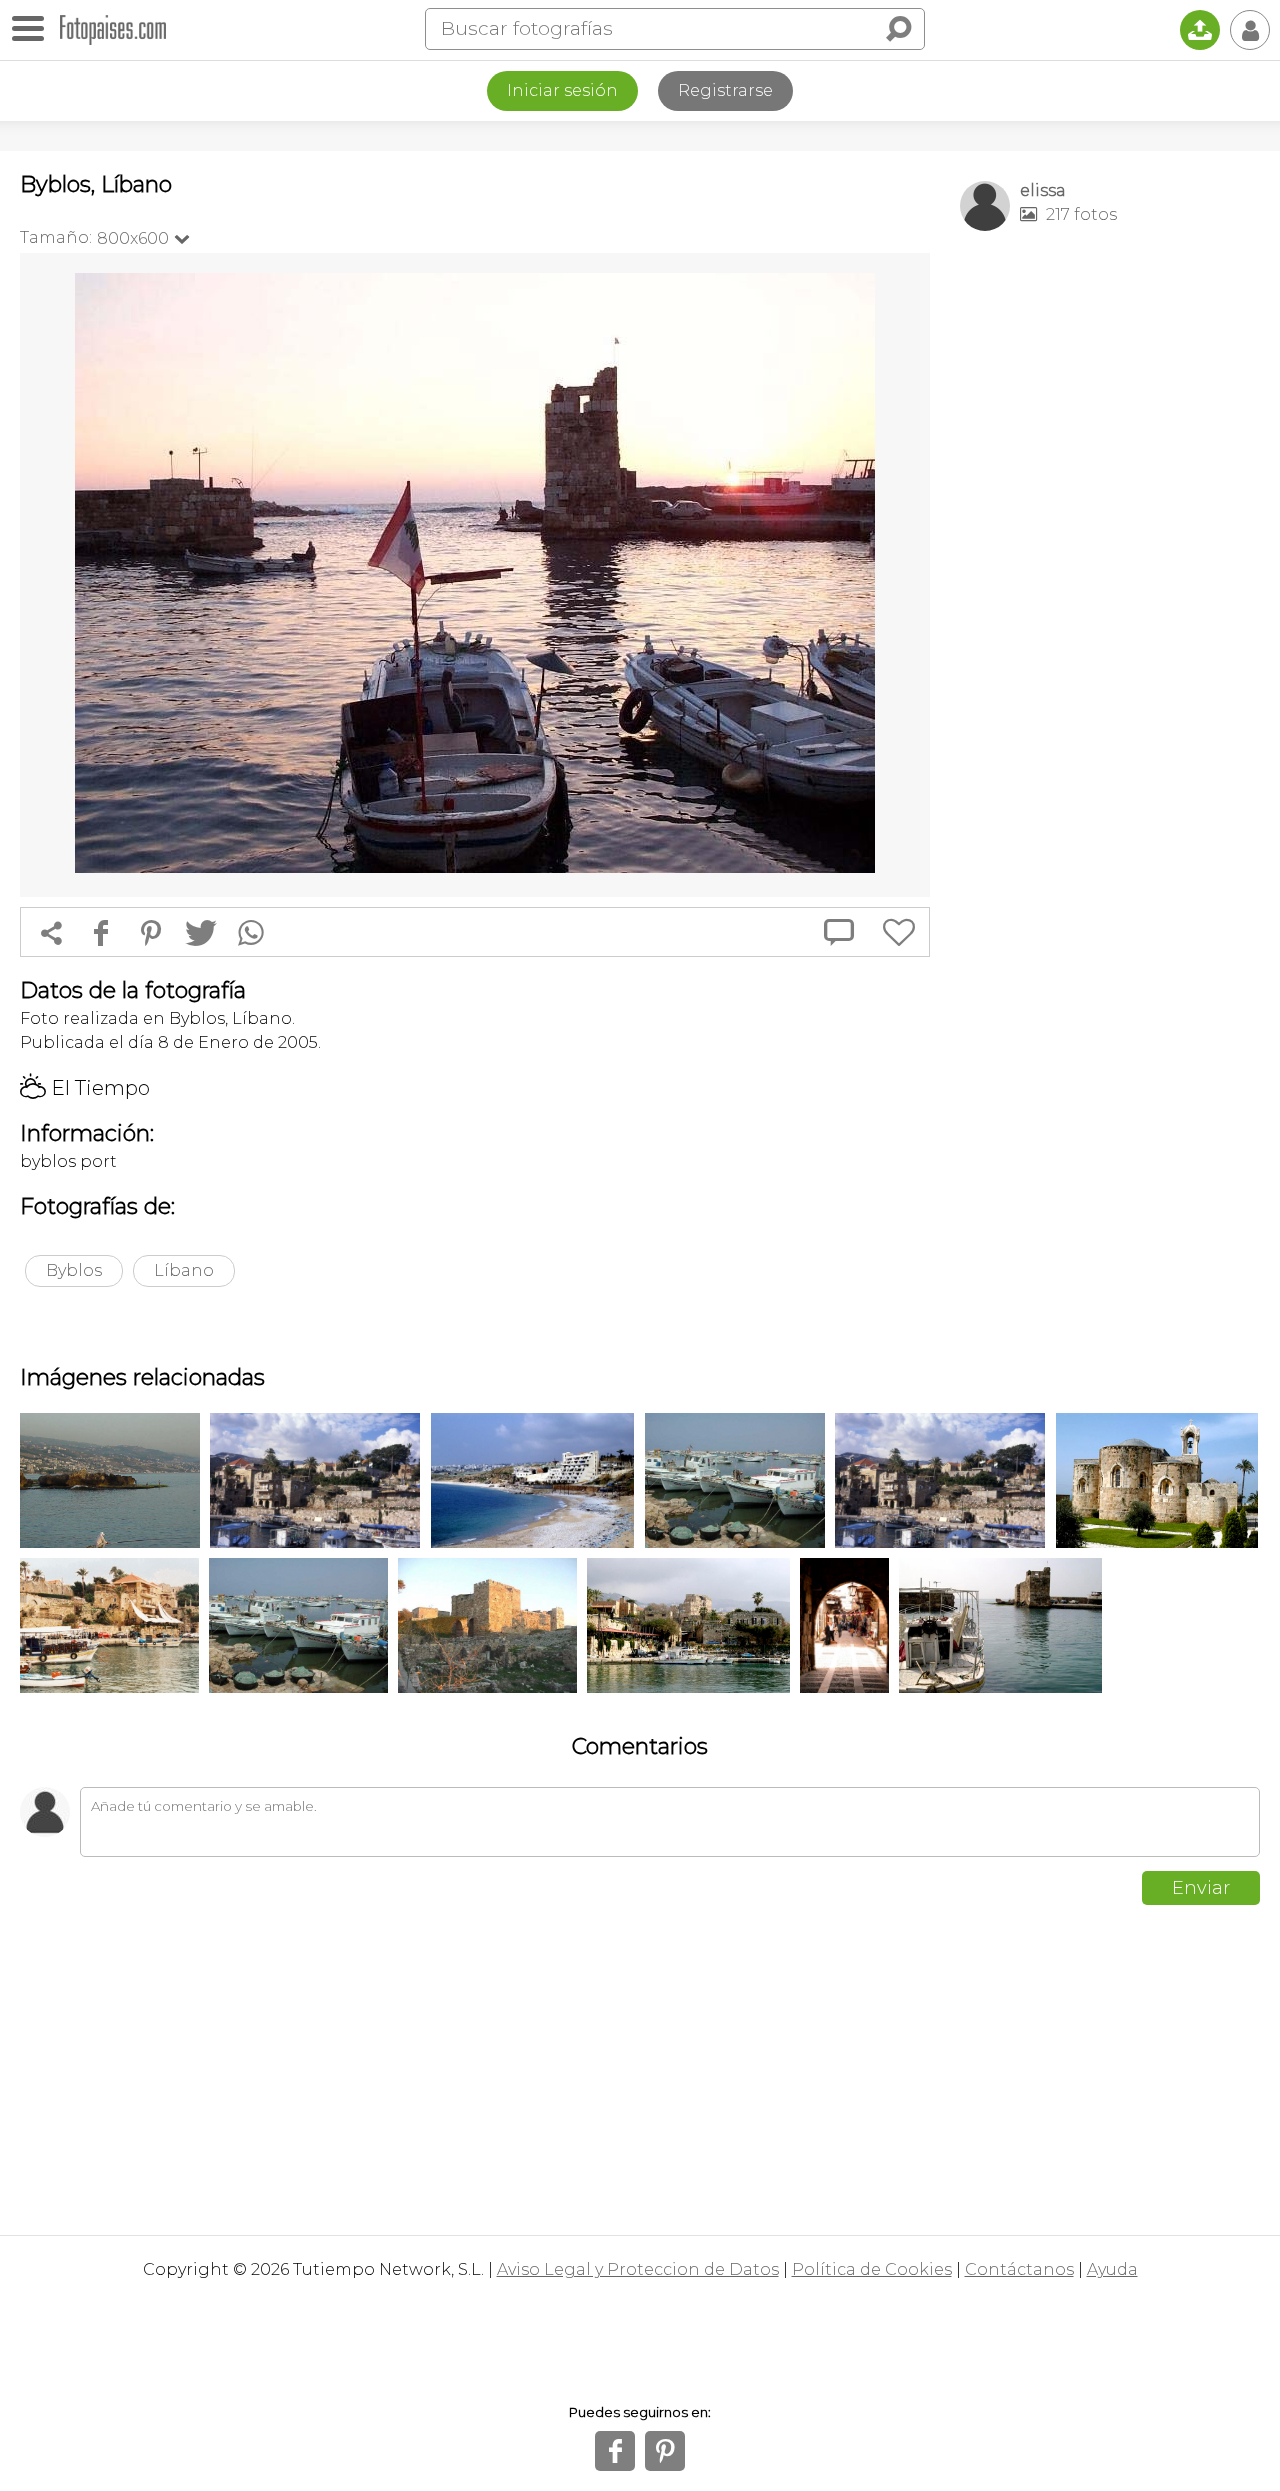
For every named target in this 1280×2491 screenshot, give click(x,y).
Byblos (74, 1270)
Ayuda (1112, 2269)
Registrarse (725, 90)
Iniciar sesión (562, 90)
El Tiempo (85, 1088)
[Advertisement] (1110, 561)
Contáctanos (1019, 2269)
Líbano (184, 1270)
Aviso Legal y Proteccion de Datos (638, 2269)
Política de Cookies (872, 2269)
